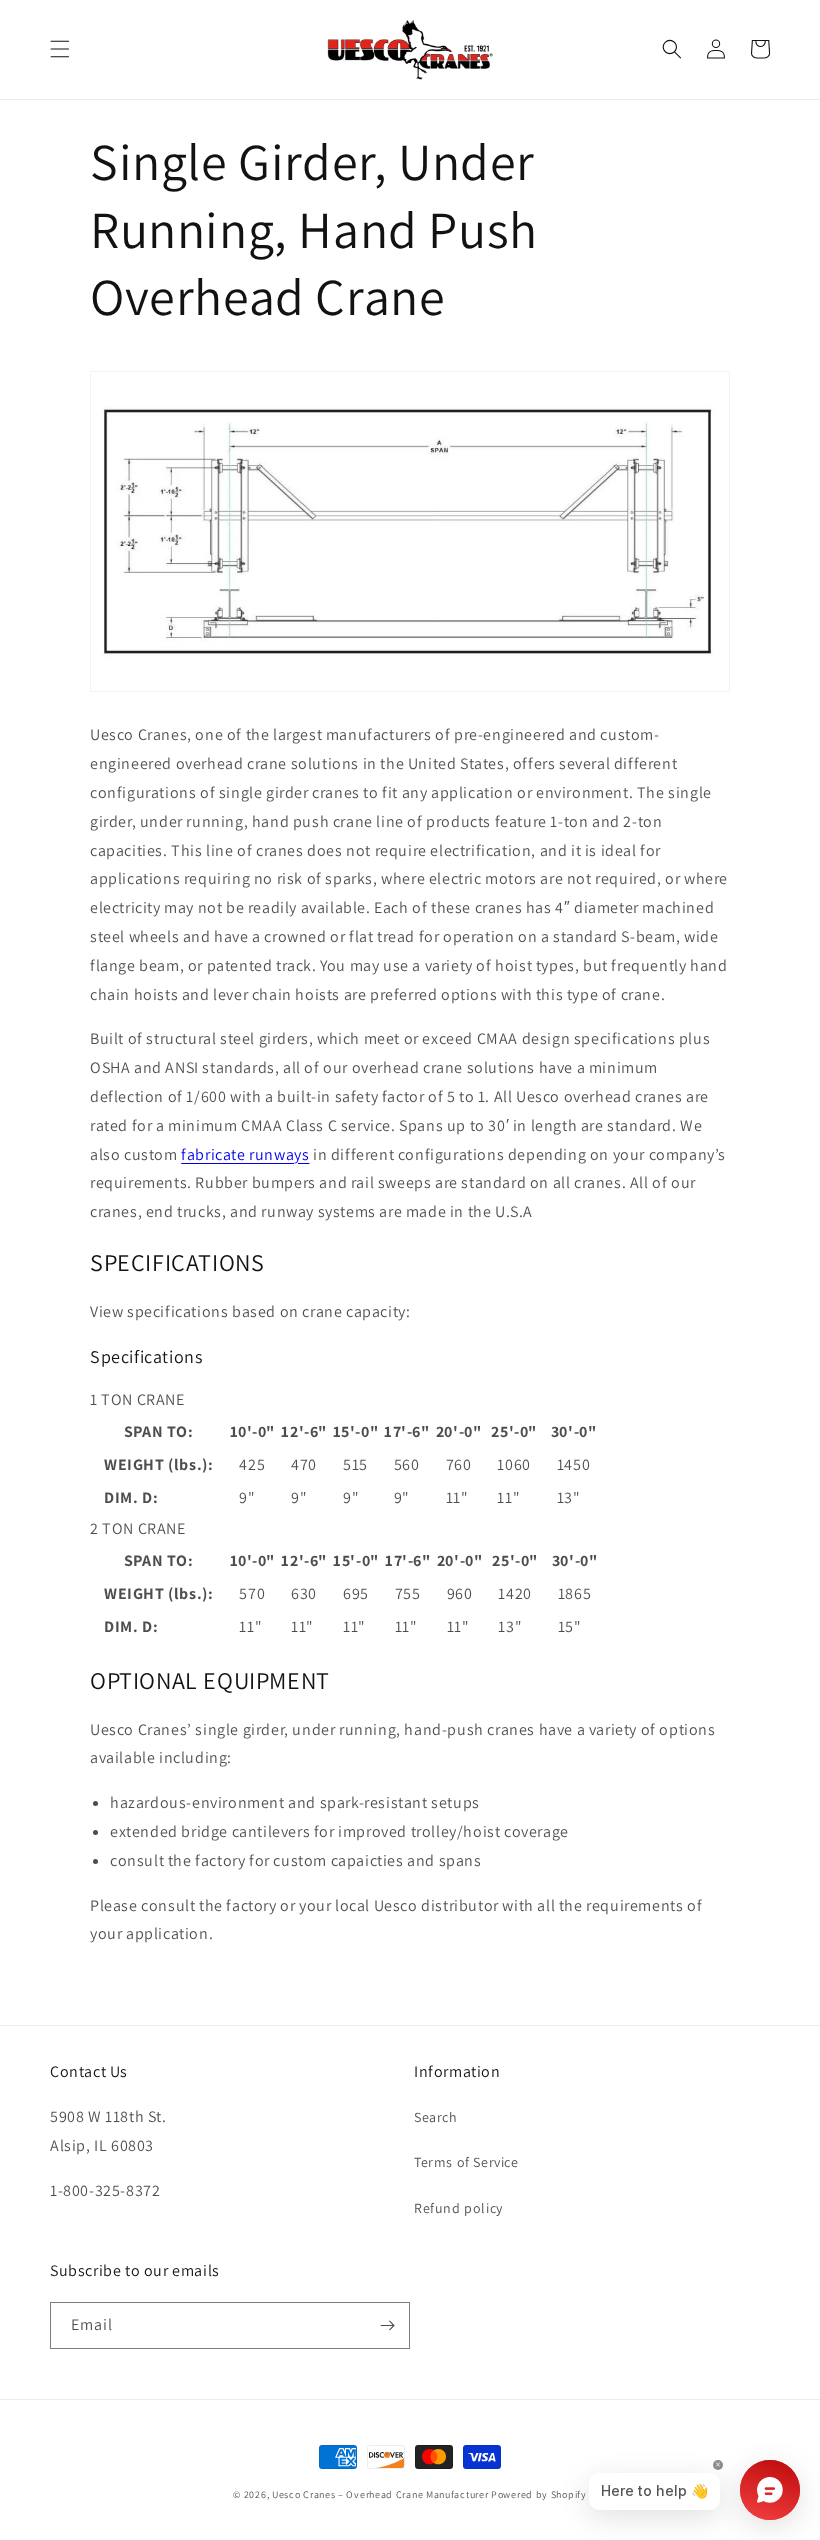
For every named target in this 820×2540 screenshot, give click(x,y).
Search (436, 2117)
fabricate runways (245, 1154)
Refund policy (458, 2208)
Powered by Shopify (539, 2494)
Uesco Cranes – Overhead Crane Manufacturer (380, 2494)
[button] (60, 49)
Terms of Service (466, 2162)
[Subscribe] (387, 2325)
